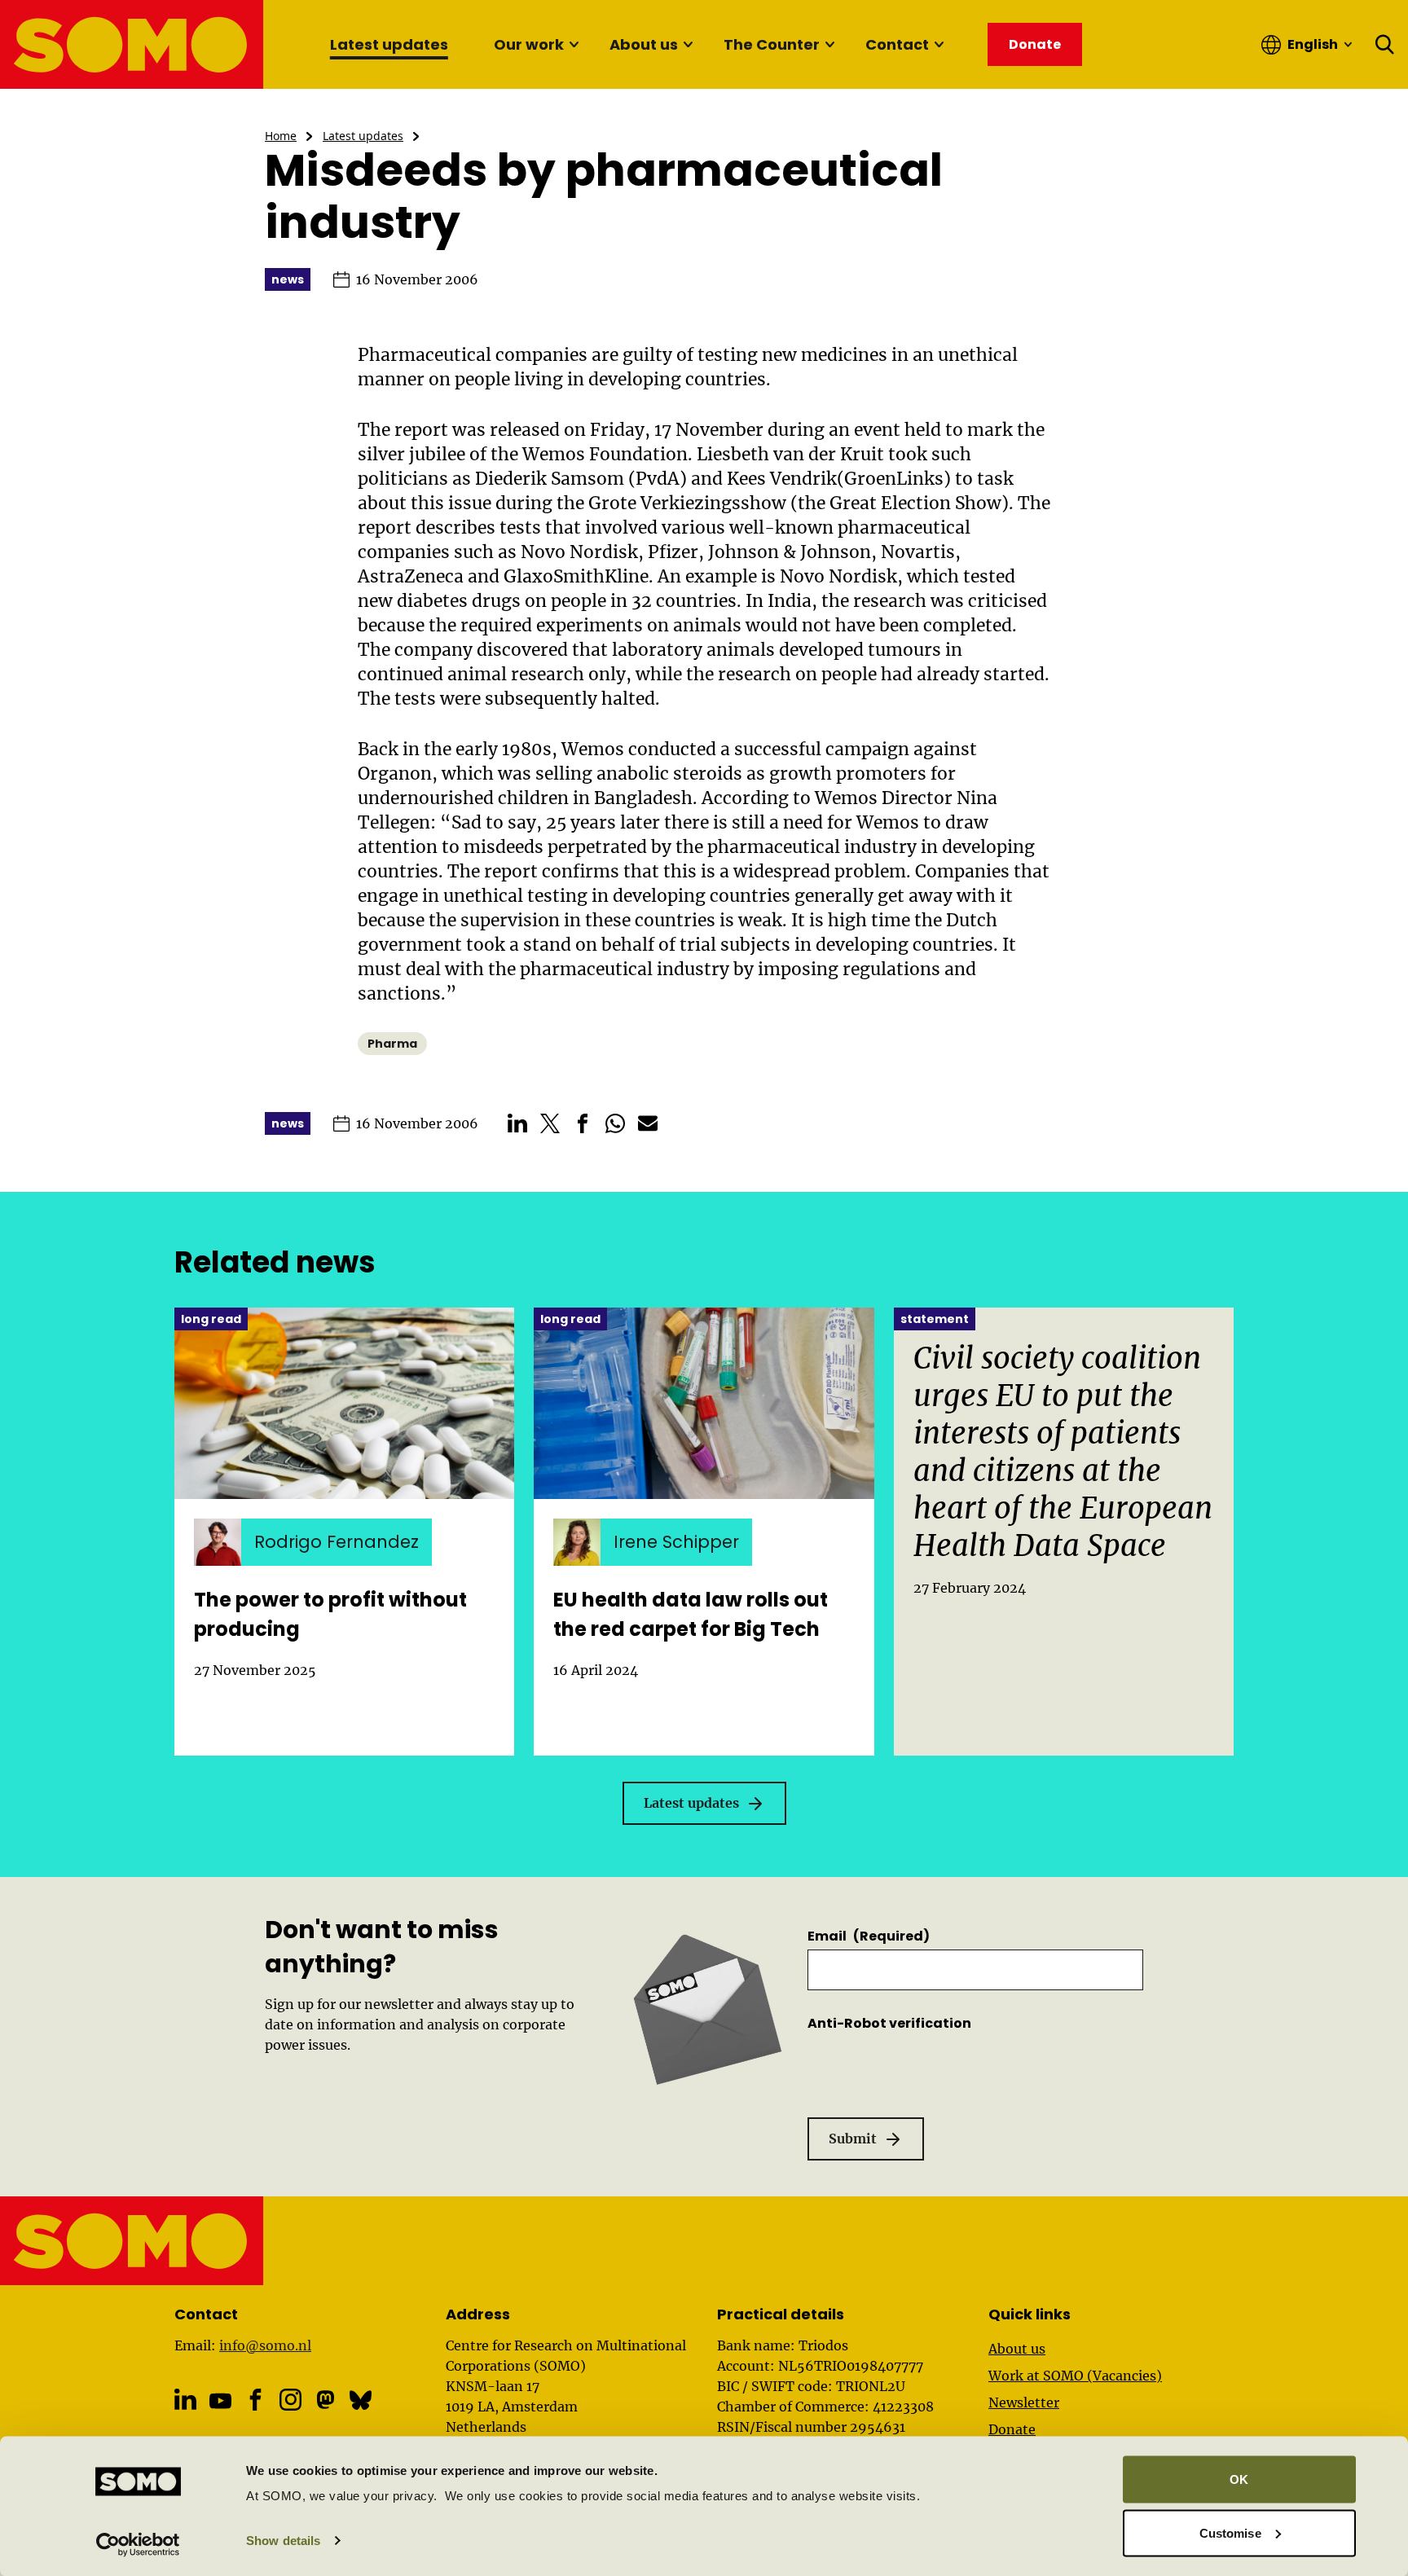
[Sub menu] (574, 45)
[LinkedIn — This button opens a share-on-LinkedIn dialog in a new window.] (517, 1123)
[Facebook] (255, 2400)
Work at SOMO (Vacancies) (1075, 2376)
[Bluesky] (361, 2400)
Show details (283, 2541)
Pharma (392, 1044)
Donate (1012, 2429)
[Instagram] (290, 2400)
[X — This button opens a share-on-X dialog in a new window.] (550, 1123)
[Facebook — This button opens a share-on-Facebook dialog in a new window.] (583, 1123)
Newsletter (1024, 2402)
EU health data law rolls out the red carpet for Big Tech (691, 1614)
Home (281, 136)
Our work (529, 44)
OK (1239, 2479)
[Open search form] (1385, 45)
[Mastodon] (326, 2400)
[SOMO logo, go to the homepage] (132, 44)
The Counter (772, 44)
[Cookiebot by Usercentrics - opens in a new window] (138, 2544)
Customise (1230, 2532)
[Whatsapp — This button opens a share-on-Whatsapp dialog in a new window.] (615, 1123)
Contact (897, 44)
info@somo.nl (265, 2345)
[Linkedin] (185, 2400)
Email (869, 1936)
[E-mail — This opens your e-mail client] (648, 1123)
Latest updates (389, 44)
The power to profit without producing (330, 1614)
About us (644, 44)
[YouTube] (220, 2401)
